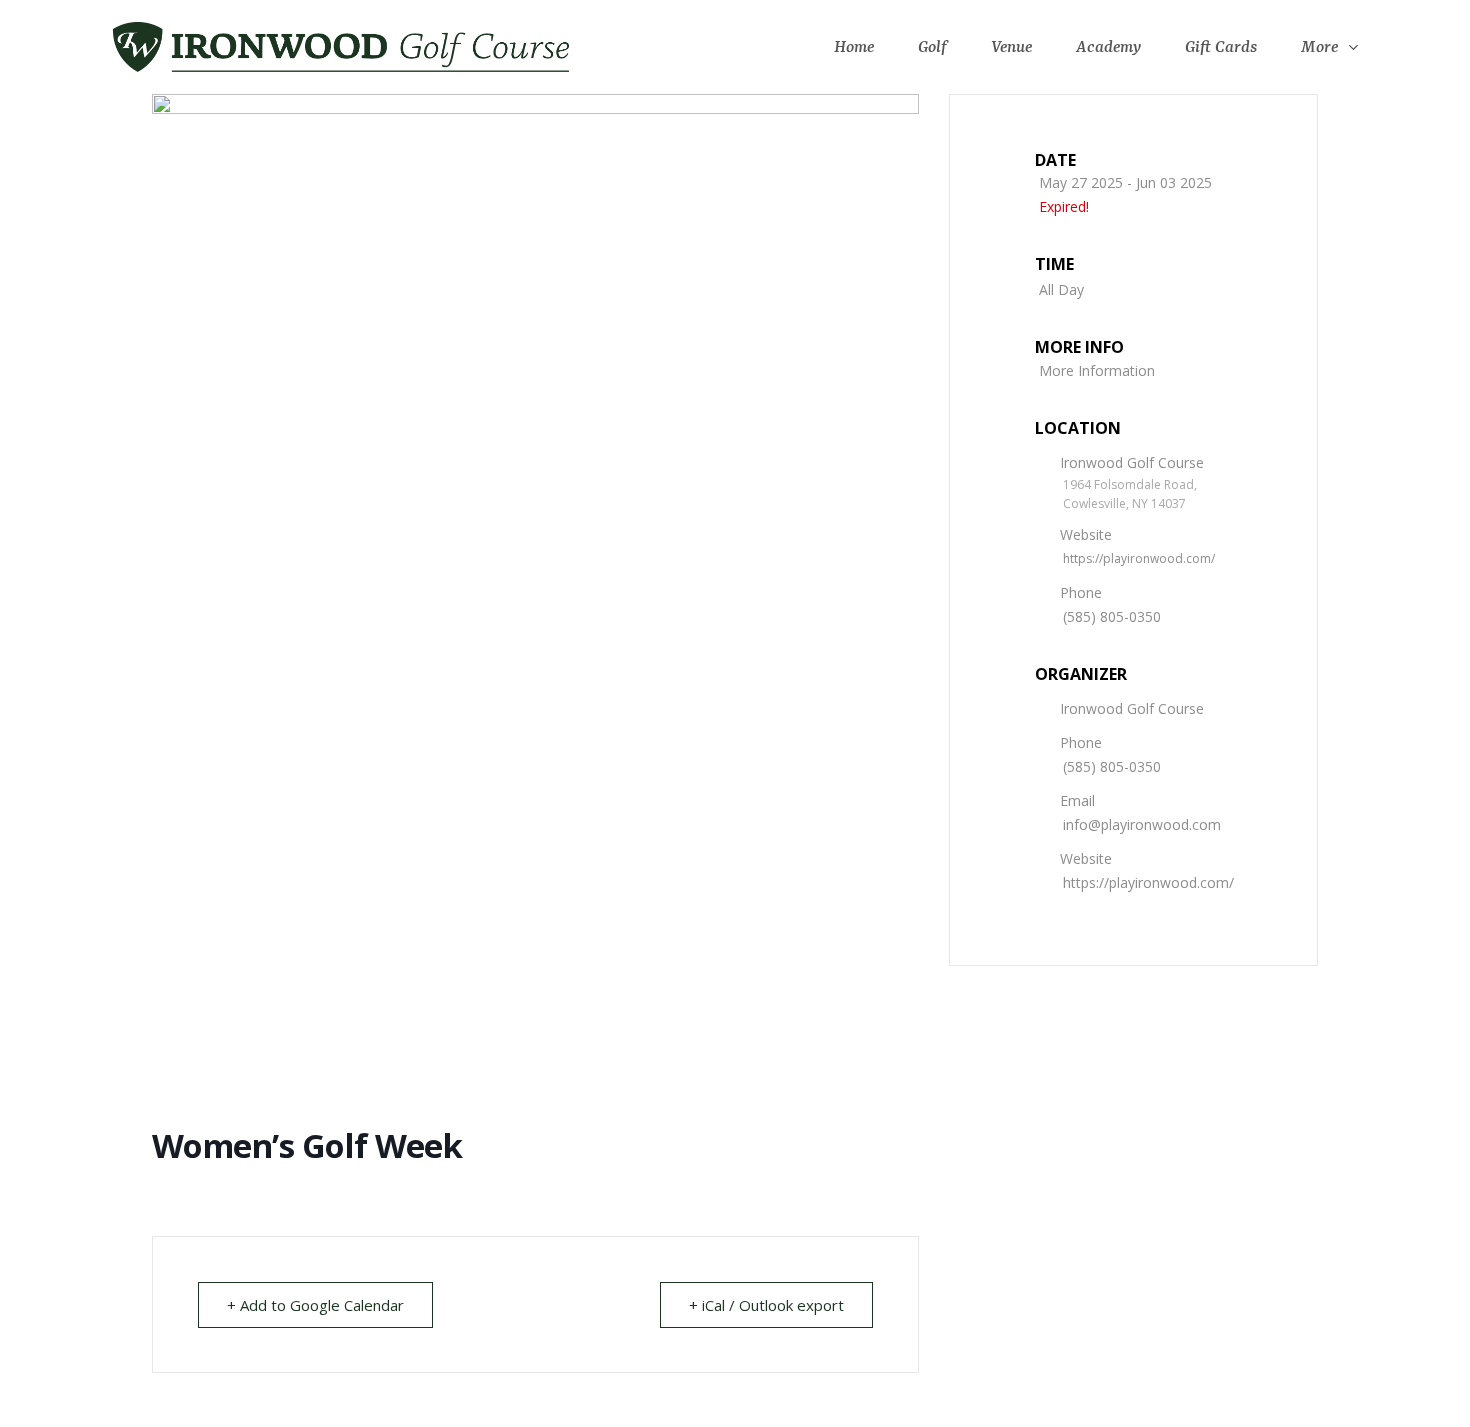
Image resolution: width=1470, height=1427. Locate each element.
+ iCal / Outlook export (766, 1305)
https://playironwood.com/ (1139, 558)
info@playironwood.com (1142, 824)
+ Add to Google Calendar (315, 1305)
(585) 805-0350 (1112, 616)
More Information (1097, 370)
